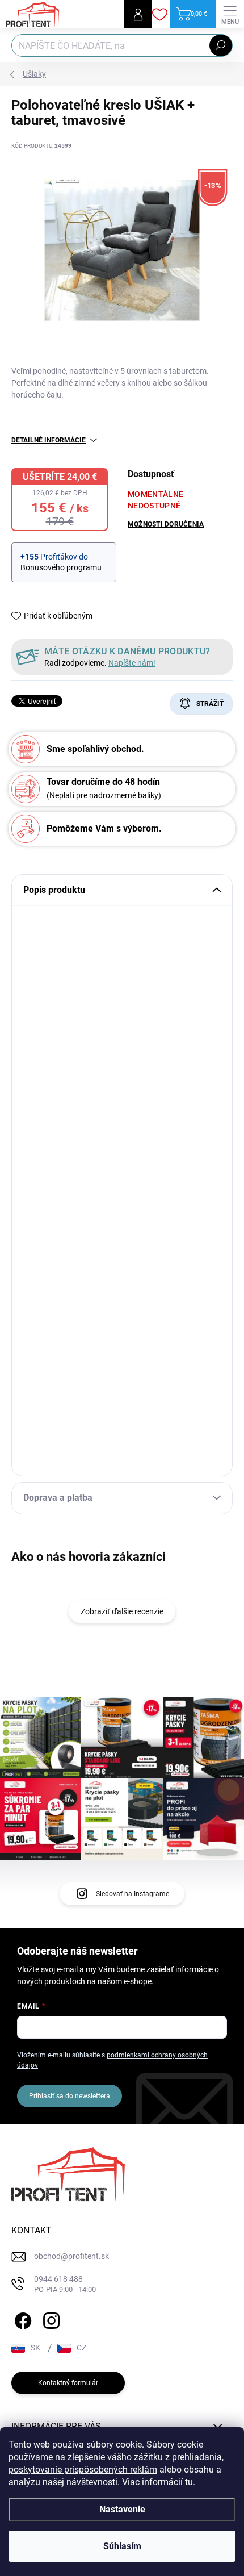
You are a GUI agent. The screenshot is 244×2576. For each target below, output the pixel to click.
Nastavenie (122, 2509)
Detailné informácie (49, 440)
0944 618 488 (65, 2284)
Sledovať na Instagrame (132, 1894)
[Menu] (230, 14)
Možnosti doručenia (166, 524)
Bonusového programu (61, 567)
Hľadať (221, 45)
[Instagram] (50, 2319)
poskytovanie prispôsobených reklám (83, 2469)
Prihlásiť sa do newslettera (70, 2096)
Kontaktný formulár (68, 2383)
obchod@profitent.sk (71, 2256)
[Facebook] (21, 2319)
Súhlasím (122, 2546)
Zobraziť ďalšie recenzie (122, 1611)
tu (189, 2482)
